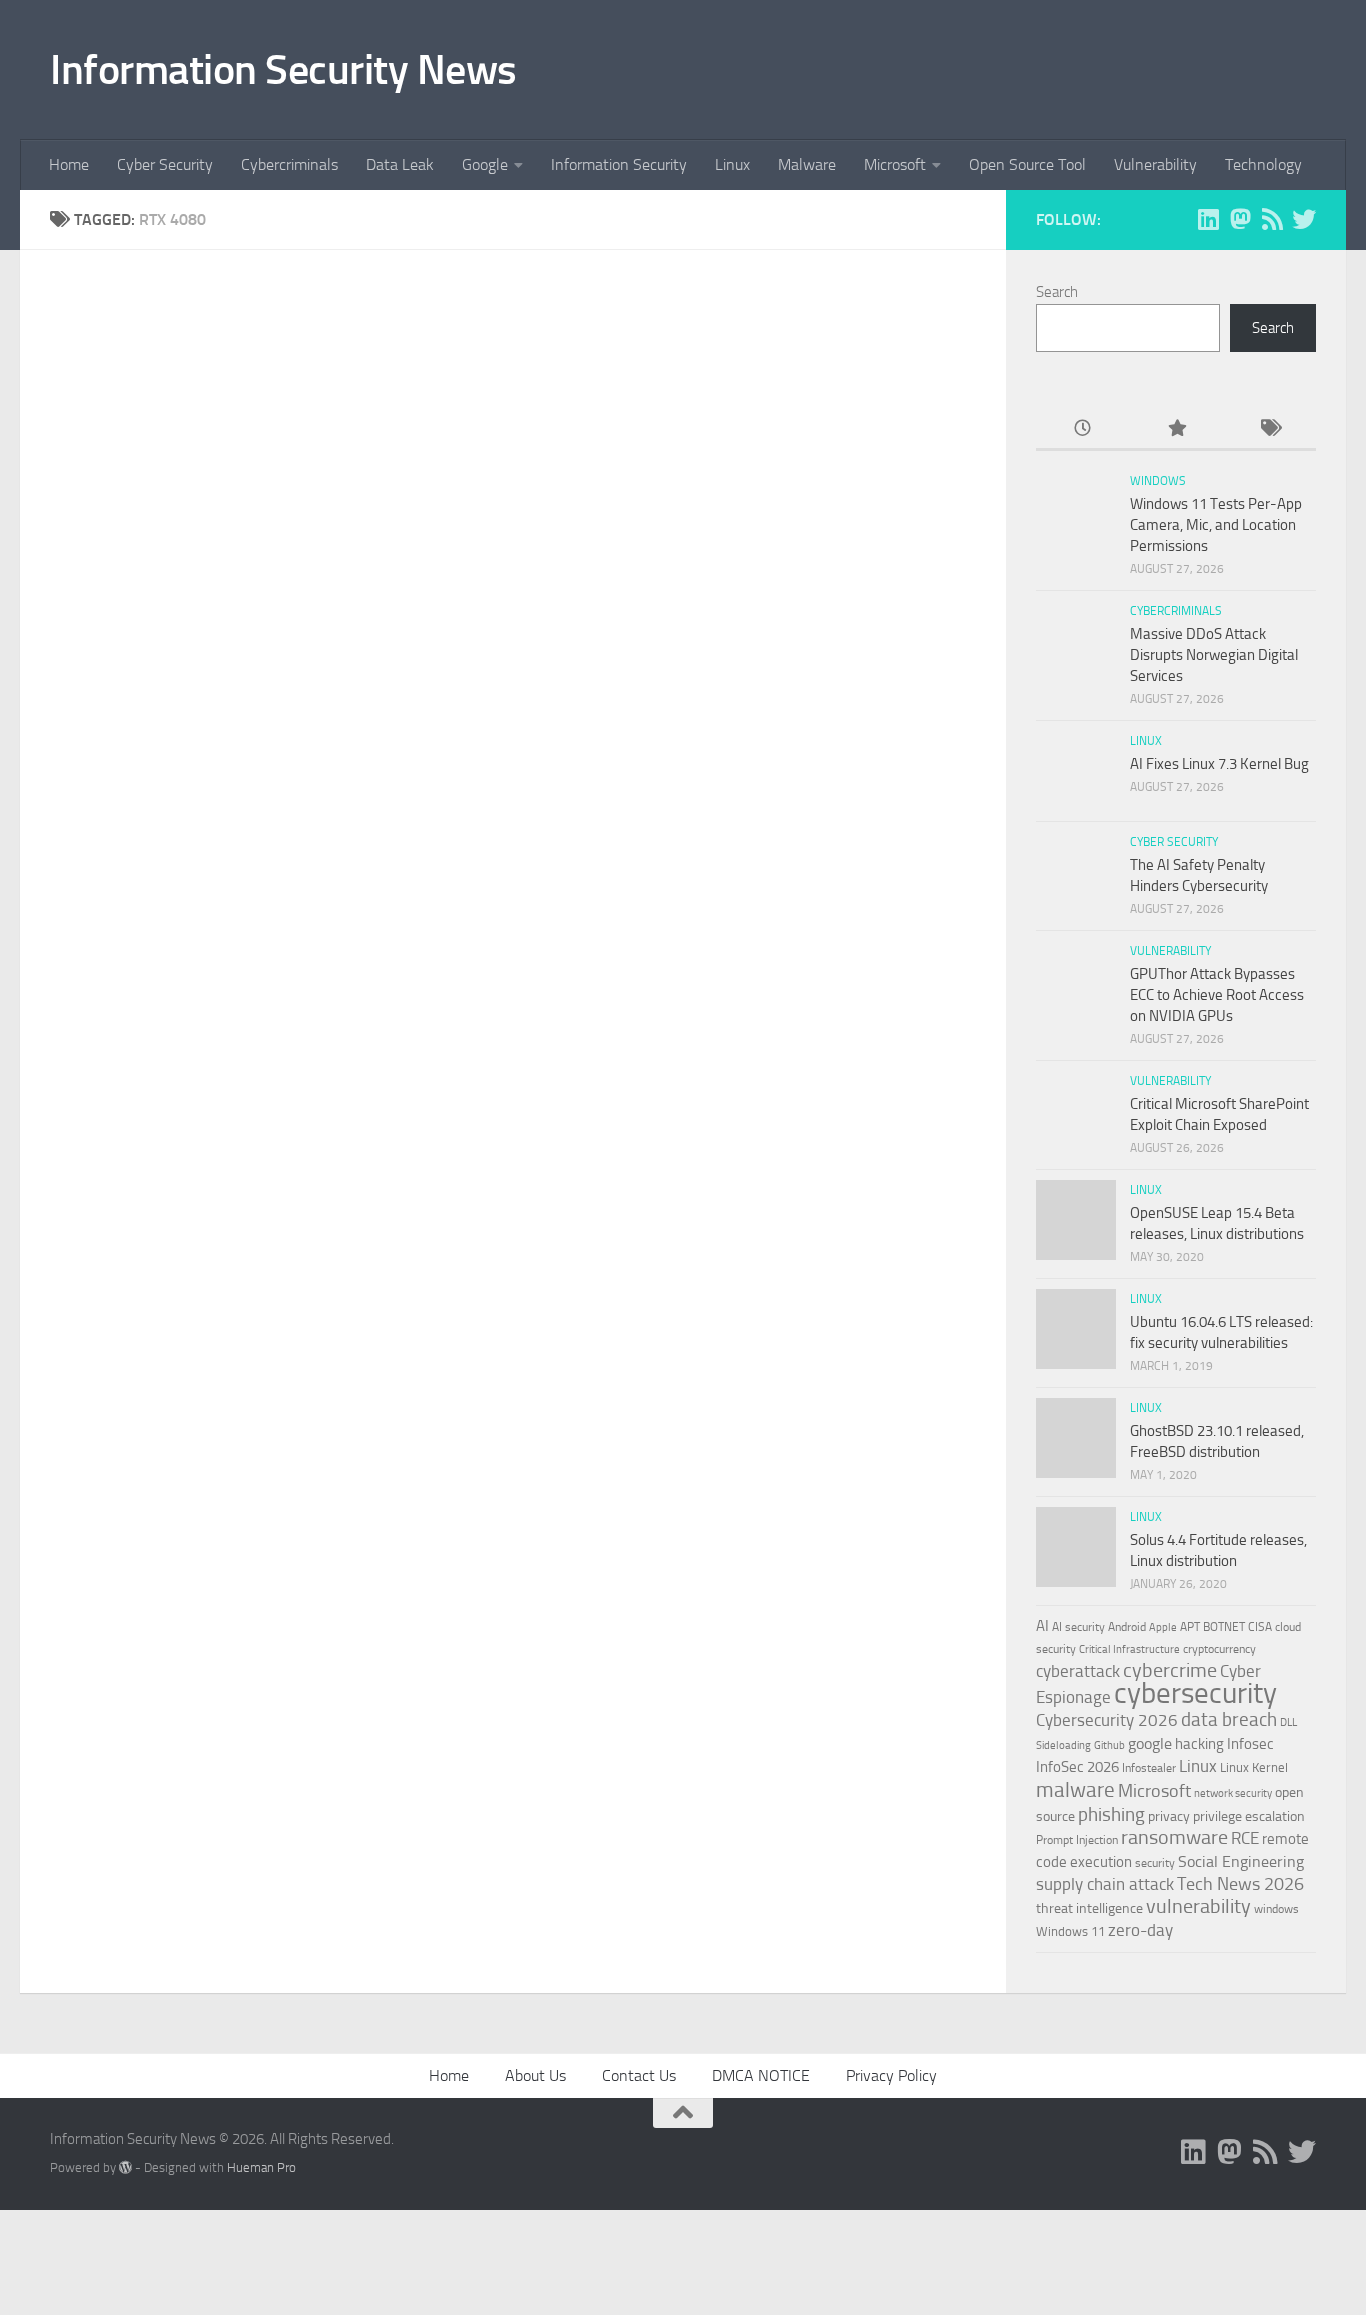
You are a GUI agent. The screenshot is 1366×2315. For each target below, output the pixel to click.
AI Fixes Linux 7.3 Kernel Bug (1219, 764)
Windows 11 (1070, 1931)
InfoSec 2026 (1077, 1767)
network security (1233, 1793)
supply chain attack (1105, 1884)
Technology (1263, 164)
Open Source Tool (1027, 164)
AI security (1078, 1627)
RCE (1245, 1838)
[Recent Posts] (1082, 429)
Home (69, 164)
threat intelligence (1089, 1908)
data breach (1229, 1719)
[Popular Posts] (1175, 429)
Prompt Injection (1077, 1840)
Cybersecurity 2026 (1107, 1720)
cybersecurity (1195, 1693)
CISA (1260, 1627)
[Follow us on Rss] (1272, 219)
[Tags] (1269, 429)
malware (1075, 1789)
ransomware (1174, 1837)
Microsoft (895, 164)
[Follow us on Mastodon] (1240, 219)
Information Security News (283, 70)
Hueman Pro (261, 2167)
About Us (535, 2075)
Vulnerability (1155, 164)
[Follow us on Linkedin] (1208, 219)
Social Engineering (1241, 1861)
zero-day (1140, 1930)
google (1150, 1743)
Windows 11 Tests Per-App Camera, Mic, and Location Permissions (1216, 525)
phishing (1111, 1814)
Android (1127, 1627)
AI (1042, 1626)
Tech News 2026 (1240, 1884)
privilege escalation (1249, 1816)
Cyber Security (165, 164)
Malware (807, 164)
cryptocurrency (1219, 1649)
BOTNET (1224, 1627)
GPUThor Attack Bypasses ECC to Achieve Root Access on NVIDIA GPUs (1217, 995)
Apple (1163, 1627)
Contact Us (639, 2075)
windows (1276, 1909)
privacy (1169, 1816)
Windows (1158, 481)
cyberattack (1078, 1671)
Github (1109, 1745)
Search (1057, 292)
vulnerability (1198, 1906)
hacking (1199, 1744)
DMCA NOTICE (761, 2075)
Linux (732, 164)
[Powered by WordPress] (125, 2167)
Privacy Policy (891, 2075)
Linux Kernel (1254, 1767)
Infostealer (1149, 1768)
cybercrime (1170, 1670)
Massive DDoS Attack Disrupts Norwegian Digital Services (1214, 655)
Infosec (1250, 1744)
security (1155, 1863)
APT (1190, 1627)
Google (485, 164)
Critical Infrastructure (1129, 1649)
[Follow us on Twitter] (1304, 219)
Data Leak (400, 164)
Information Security (619, 164)
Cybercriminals (289, 164)
